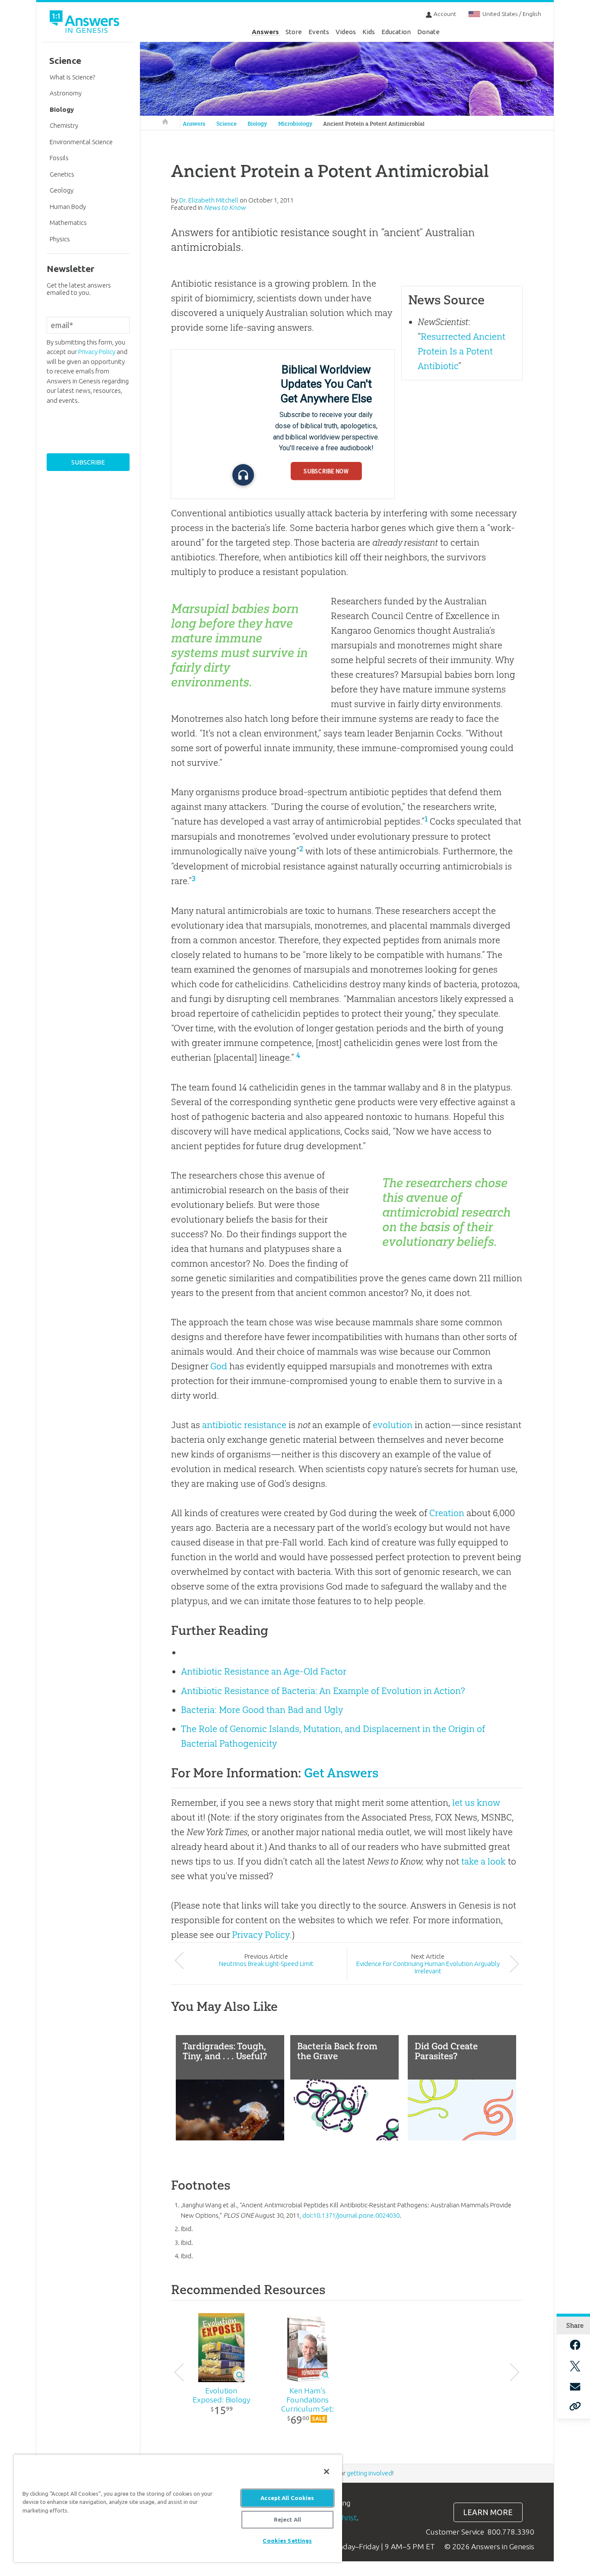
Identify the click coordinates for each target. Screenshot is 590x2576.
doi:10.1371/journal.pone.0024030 (351, 2215)
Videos (346, 32)
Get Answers (341, 1773)
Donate (428, 32)
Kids (369, 32)
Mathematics (68, 223)
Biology (257, 124)
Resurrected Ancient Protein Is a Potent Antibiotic (462, 351)
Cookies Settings (287, 2541)
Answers (265, 32)
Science (227, 124)
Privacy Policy (261, 1935)
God (219, 1366)
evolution (393, 1425)
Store (294, 32)
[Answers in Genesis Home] (86, 23)
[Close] (327, 2472)
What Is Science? (72, 77)
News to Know (225, 207)
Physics (60, 239)
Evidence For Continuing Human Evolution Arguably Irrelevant (428, 1967)
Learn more (488, 2512)
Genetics (62, 174)
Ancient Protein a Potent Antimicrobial (374, 124)
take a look (484, 1861)
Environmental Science (81, 142)
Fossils (59, 158)
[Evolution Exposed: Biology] (221, 2348)
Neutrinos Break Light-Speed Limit (266, 1964)
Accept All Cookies (287, 2498)
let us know (476, 1803)
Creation (447, 1513)
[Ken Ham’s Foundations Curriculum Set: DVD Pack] (307, 2348)
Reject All (287, 2519)
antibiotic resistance (244, 1425)
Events (319, 32)
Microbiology (295, 124)
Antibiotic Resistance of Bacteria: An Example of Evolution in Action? (323, 1691)
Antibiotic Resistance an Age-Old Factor (264, 1671)
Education (396, 32)
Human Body (68, 207)
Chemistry (64, 125)
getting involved (370, 2473)
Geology (62, 190)
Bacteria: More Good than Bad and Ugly (262, 1710)
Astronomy (66, 93)
